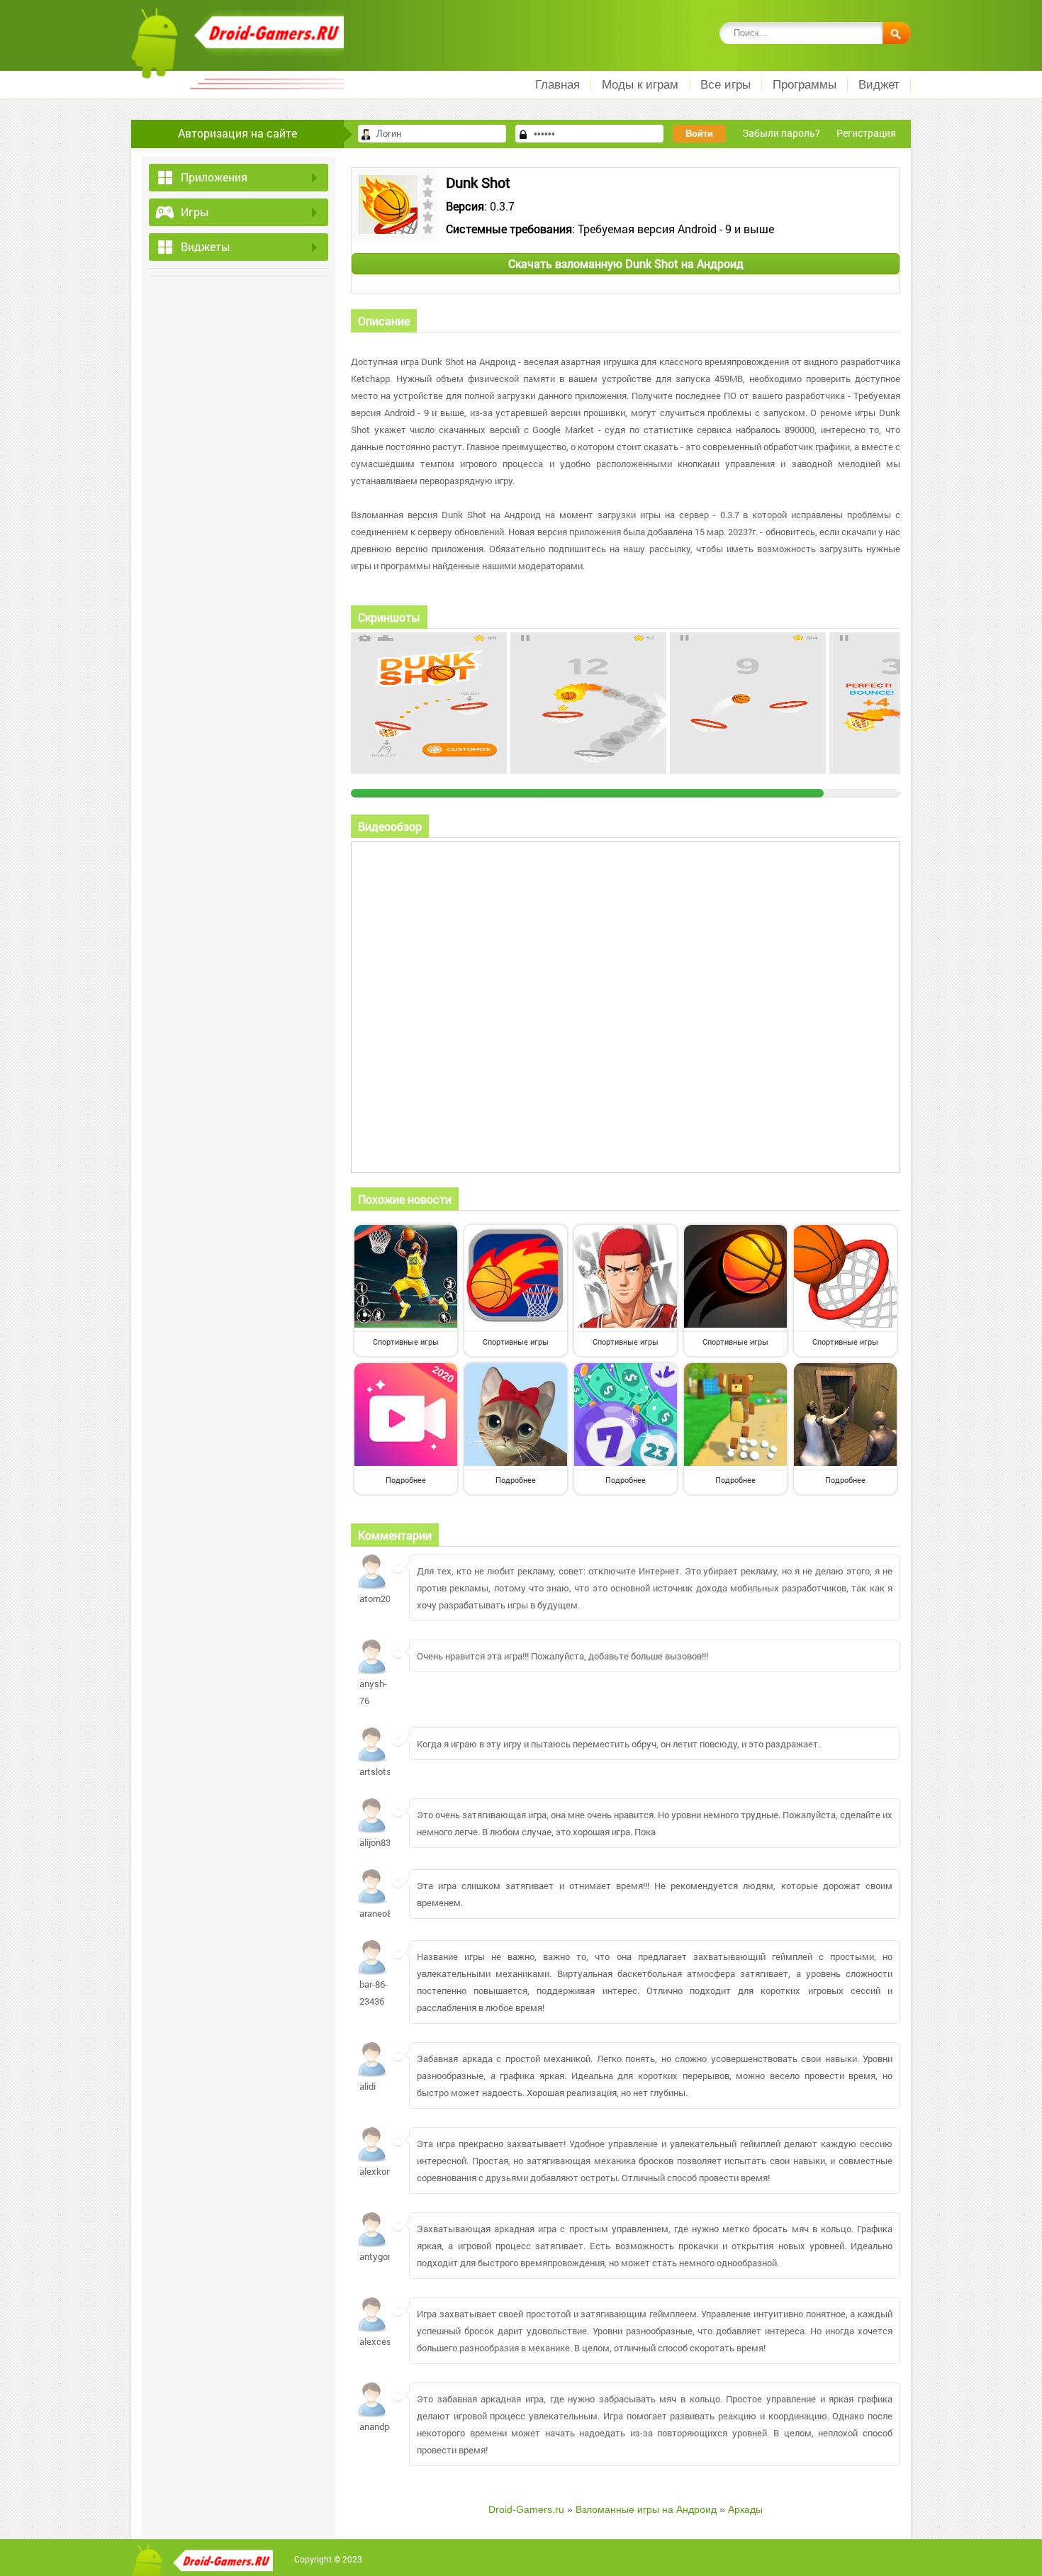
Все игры (726, 85)
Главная (558, 85)
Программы (805, 85)
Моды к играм (640, 85)
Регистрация (866, 133)
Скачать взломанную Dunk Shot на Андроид (626, 263)
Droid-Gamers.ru (526, 2509)
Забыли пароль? (781, 133)
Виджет (879, 85)
